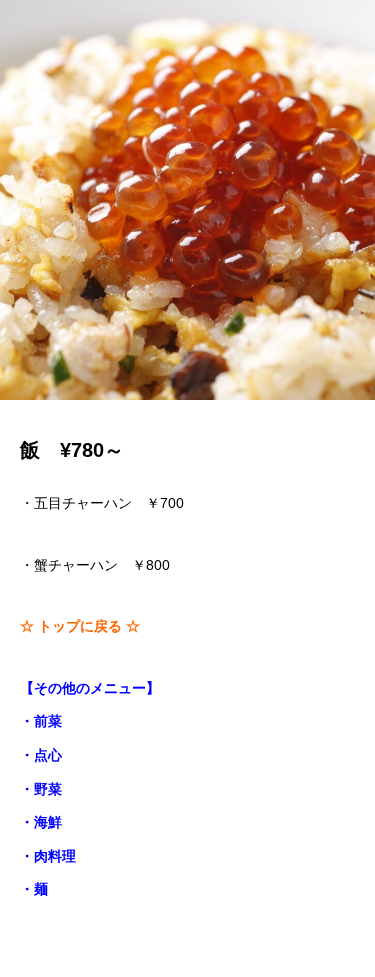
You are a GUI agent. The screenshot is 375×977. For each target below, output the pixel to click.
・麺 (34, 889)
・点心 (41, 755)
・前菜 (41, 721)
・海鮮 (41, 822)
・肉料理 (48, 856)
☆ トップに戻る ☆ (80, 626)
